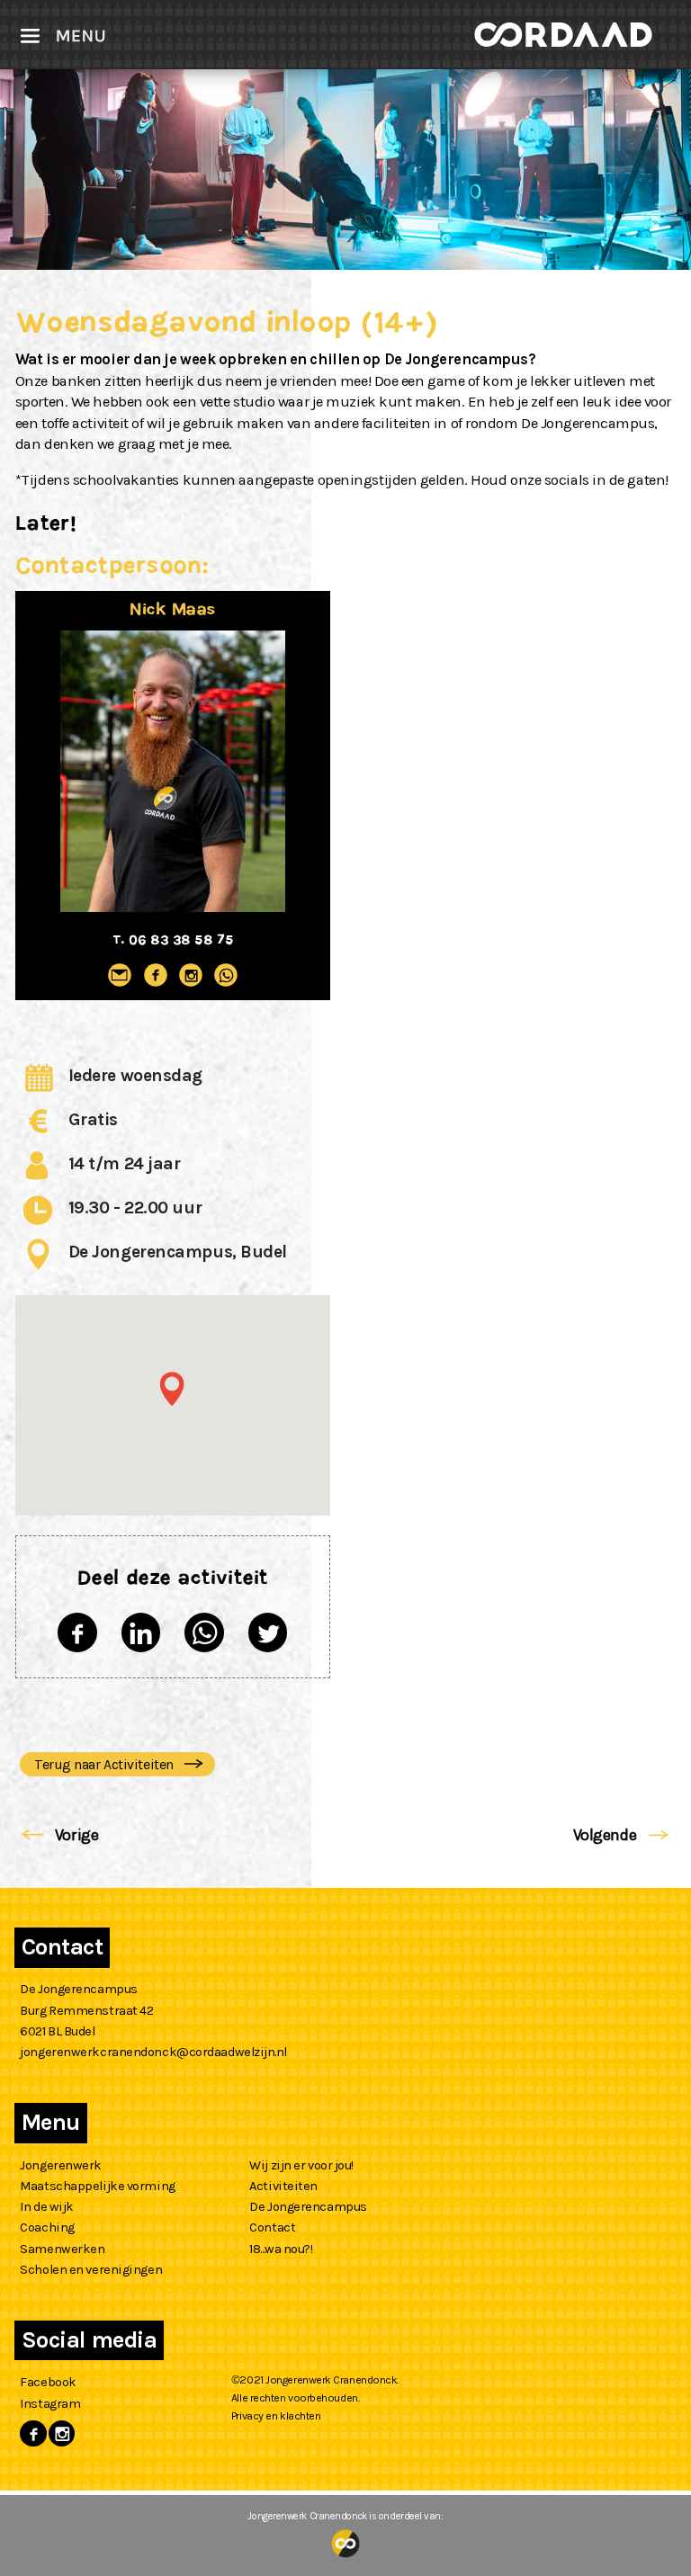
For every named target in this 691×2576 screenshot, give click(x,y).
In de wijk (47, 2207)
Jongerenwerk (61, 2165)
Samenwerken (62, 2249)
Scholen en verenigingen (91, 2270)
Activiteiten (283, 2186)
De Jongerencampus (308, 2207)
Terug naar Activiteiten (105, 1765)
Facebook (48, 2382)
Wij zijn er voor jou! (301, 2165)
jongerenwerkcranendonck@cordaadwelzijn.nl (153, 2052)
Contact (272, 2227)
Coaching (47, 2227)
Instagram (50, 2404)
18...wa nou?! (281, 2249)
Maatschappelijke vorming (97, 2186)
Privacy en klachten (276, 2416)
